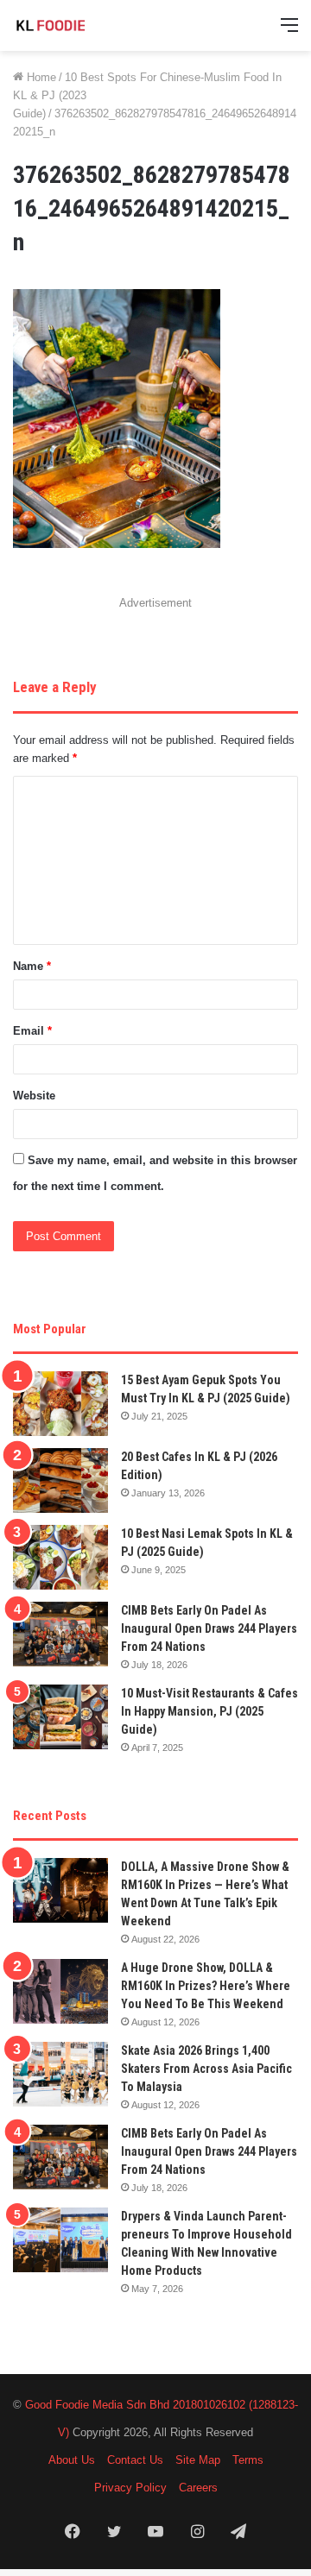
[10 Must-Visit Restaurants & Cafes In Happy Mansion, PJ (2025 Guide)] (60, 1717)
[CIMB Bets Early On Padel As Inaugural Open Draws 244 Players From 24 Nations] (60, 1634)
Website (34, 1096)
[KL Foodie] (82, 25)
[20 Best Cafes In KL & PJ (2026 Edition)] (60, 1480)
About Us (72, 2460)
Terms (248, 2460)
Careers (198, 2488)
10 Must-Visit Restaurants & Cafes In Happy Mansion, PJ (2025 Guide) (209, 1711)
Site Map (198, 2460)
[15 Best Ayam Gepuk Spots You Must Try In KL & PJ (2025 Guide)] (60, 1404)
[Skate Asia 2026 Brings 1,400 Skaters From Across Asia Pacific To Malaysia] (60, 2074)
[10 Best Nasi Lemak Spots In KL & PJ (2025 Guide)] (60, 1557)
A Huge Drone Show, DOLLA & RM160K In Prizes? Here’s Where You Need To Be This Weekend (206, 1986)
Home (40, 77)
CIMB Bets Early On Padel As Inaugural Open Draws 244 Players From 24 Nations (209, 1628)
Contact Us (135, 2460)
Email (32, 1031)
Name (32, 966)
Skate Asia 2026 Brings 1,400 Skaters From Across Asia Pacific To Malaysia (206, 2069)
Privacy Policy (130, 2488)
